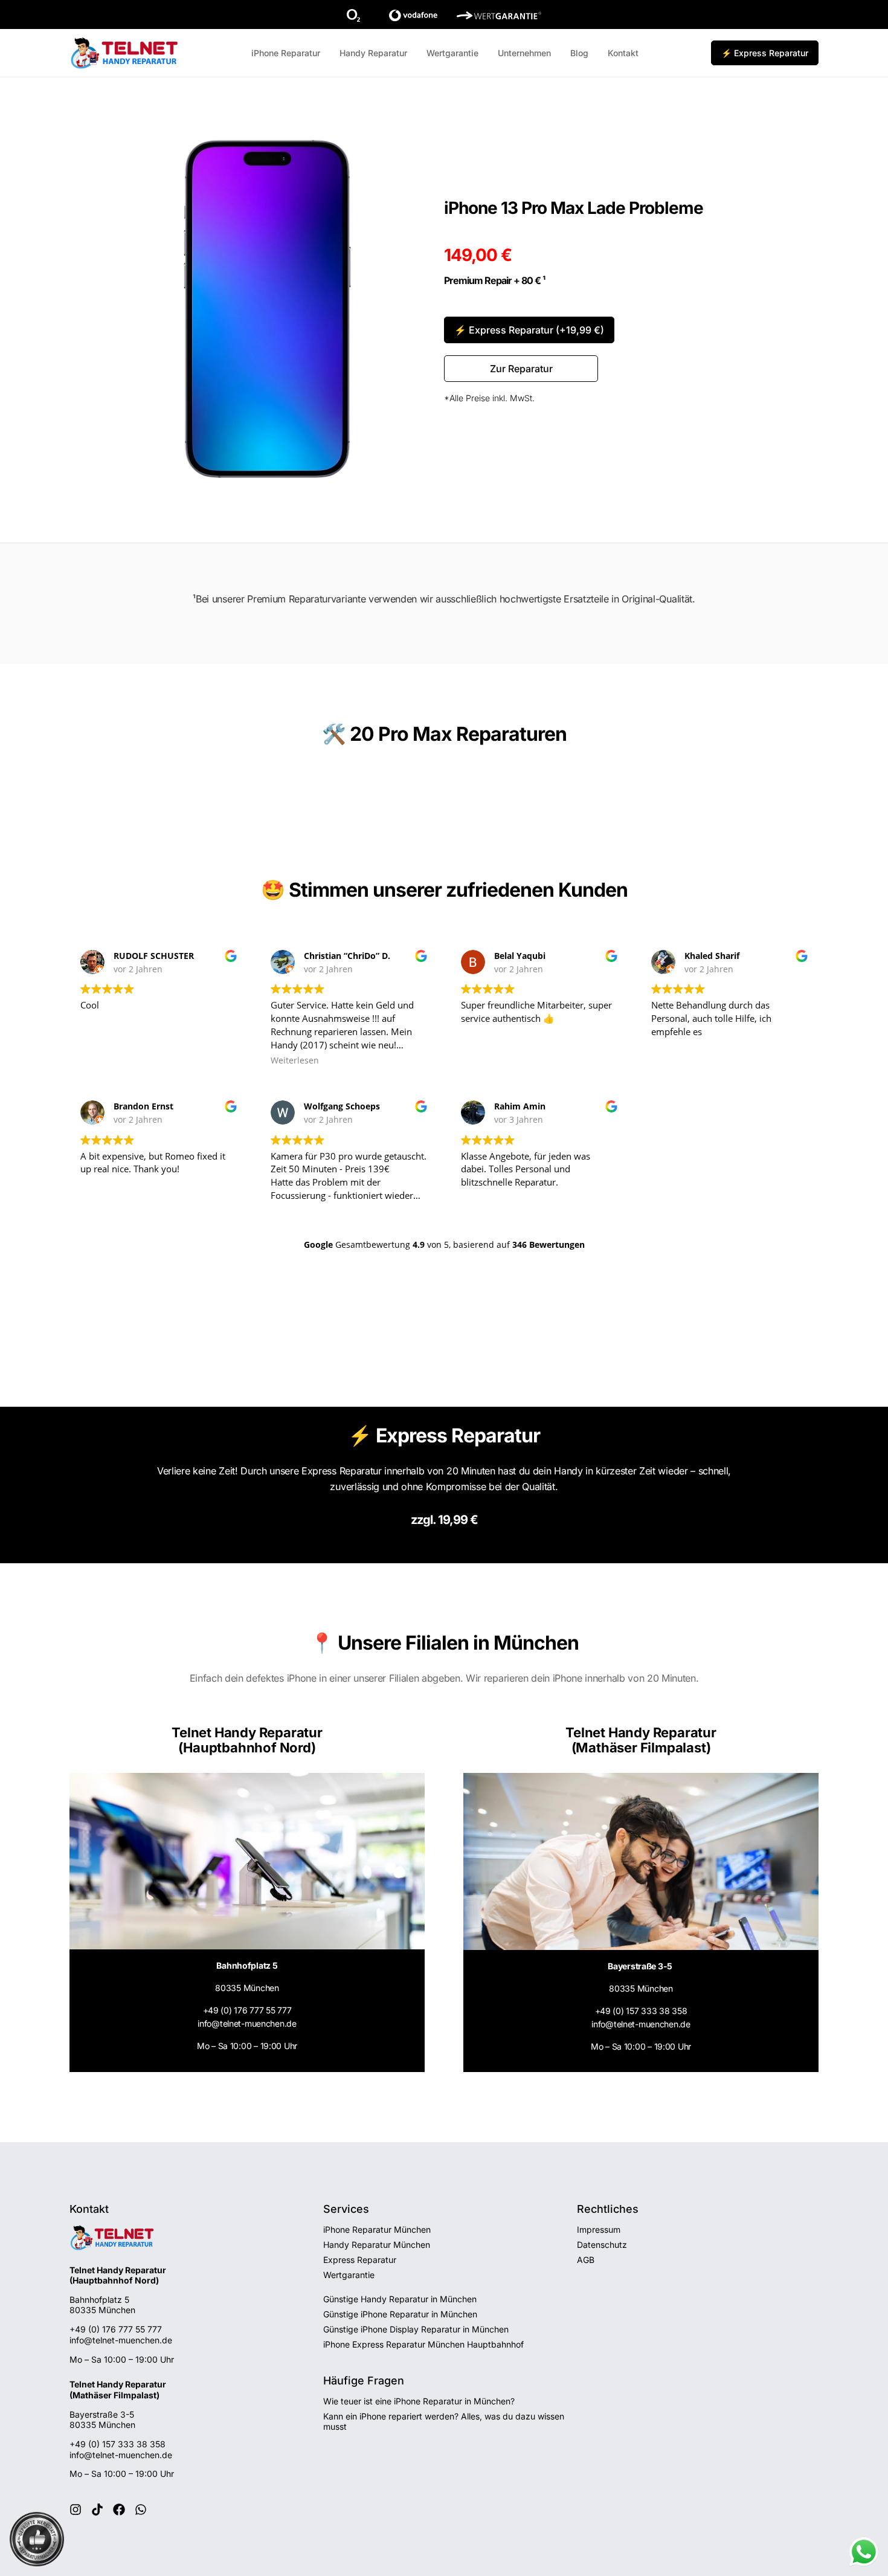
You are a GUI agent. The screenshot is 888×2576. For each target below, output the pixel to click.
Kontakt (623, 53)
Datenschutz (602, 2245)
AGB (586, 2260)
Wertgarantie (452, 53)
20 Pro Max (401, 734)
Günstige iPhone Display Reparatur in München (416, 2329)
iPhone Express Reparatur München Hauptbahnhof (423, 2344)
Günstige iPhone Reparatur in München (400, 2314)
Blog (579, 53)
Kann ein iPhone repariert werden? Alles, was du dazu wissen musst (444, 2421)
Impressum (599, 2229)
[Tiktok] (97, 2510)
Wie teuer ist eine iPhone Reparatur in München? (419, 2401)
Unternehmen (524, 53)
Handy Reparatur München (377, 2245)
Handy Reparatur (373, 53)
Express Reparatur (360, 2260)
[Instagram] (76, 2510)
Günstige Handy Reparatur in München (400, 2299)
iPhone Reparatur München (377, 2229)
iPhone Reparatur (286, 53)
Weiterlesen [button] (295, 1060)
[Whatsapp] (141, 2510)
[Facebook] (119, 2510)
